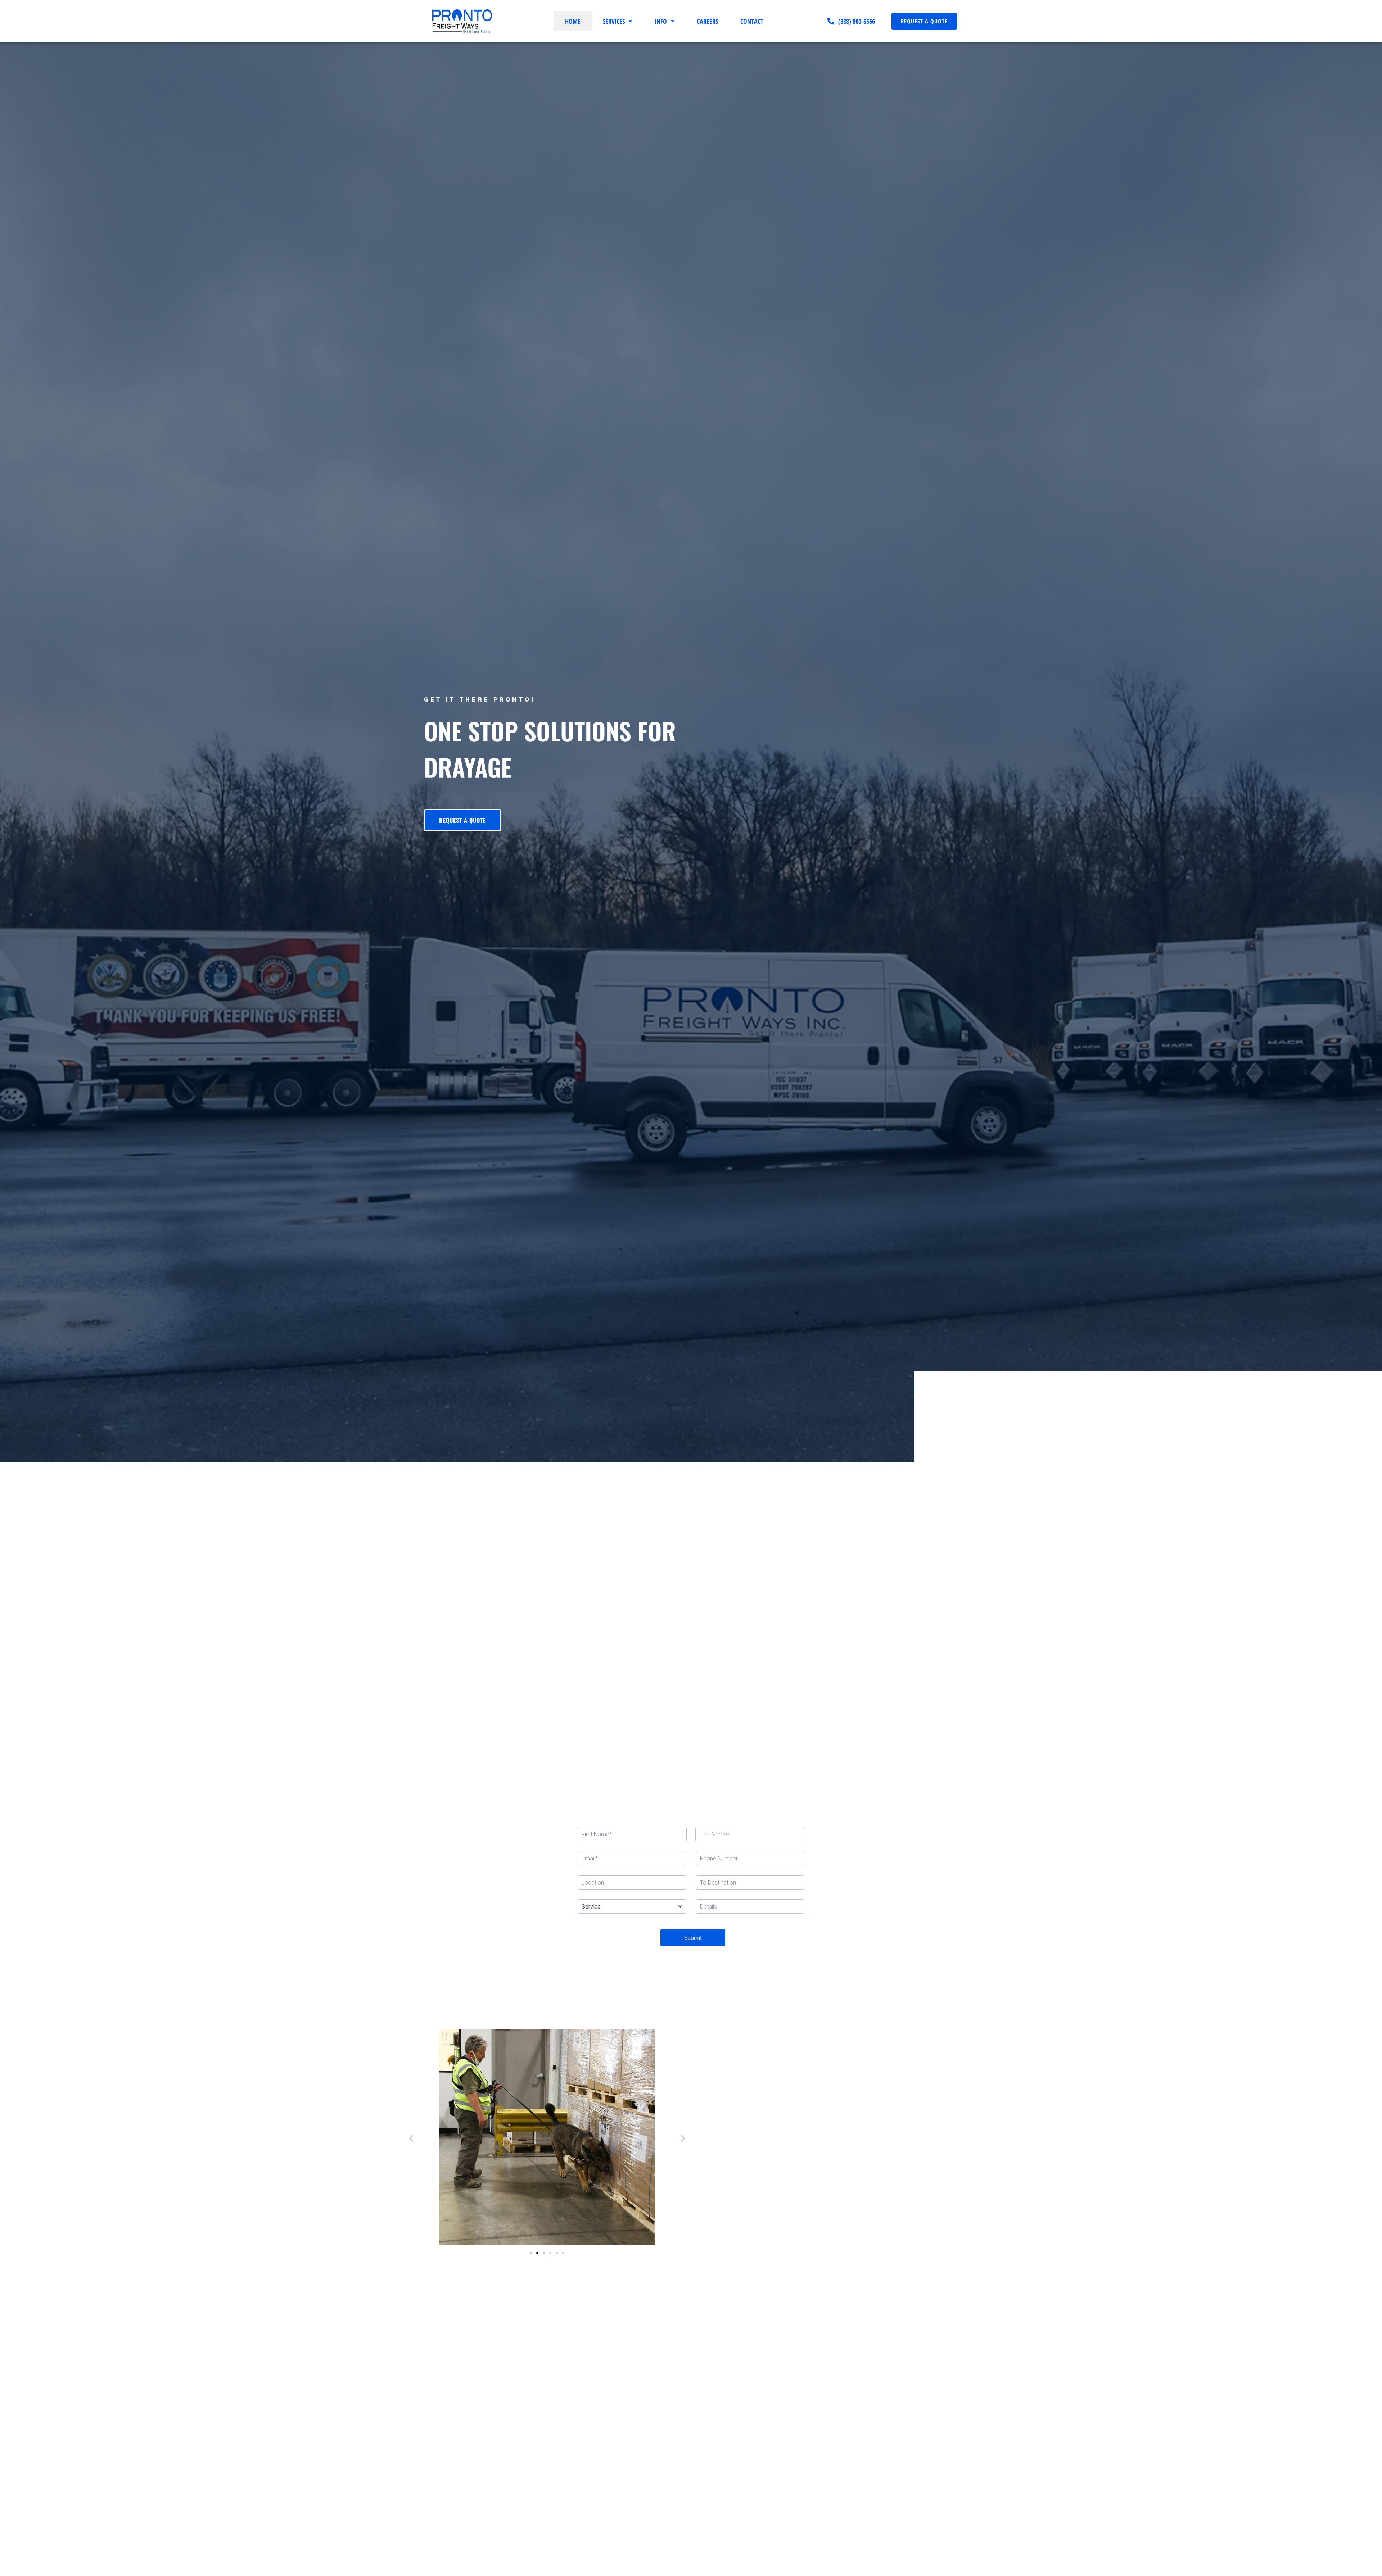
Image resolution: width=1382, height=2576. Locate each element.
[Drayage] (691, 1587)
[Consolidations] (852, 1587)
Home (573, 26)
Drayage (691, 1609)
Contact (752, 26)
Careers (707, 26)
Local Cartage (530, 1609)
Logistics (771, 1609)
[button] (411, 2138)
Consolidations (852, 1609)
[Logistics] (771, 1587)
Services (614, 26)
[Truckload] (611, 1587)
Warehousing (450, 1609)
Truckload (611, 1609)
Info (661, 26)
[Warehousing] (450, 1587)
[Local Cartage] (530, 1587)
